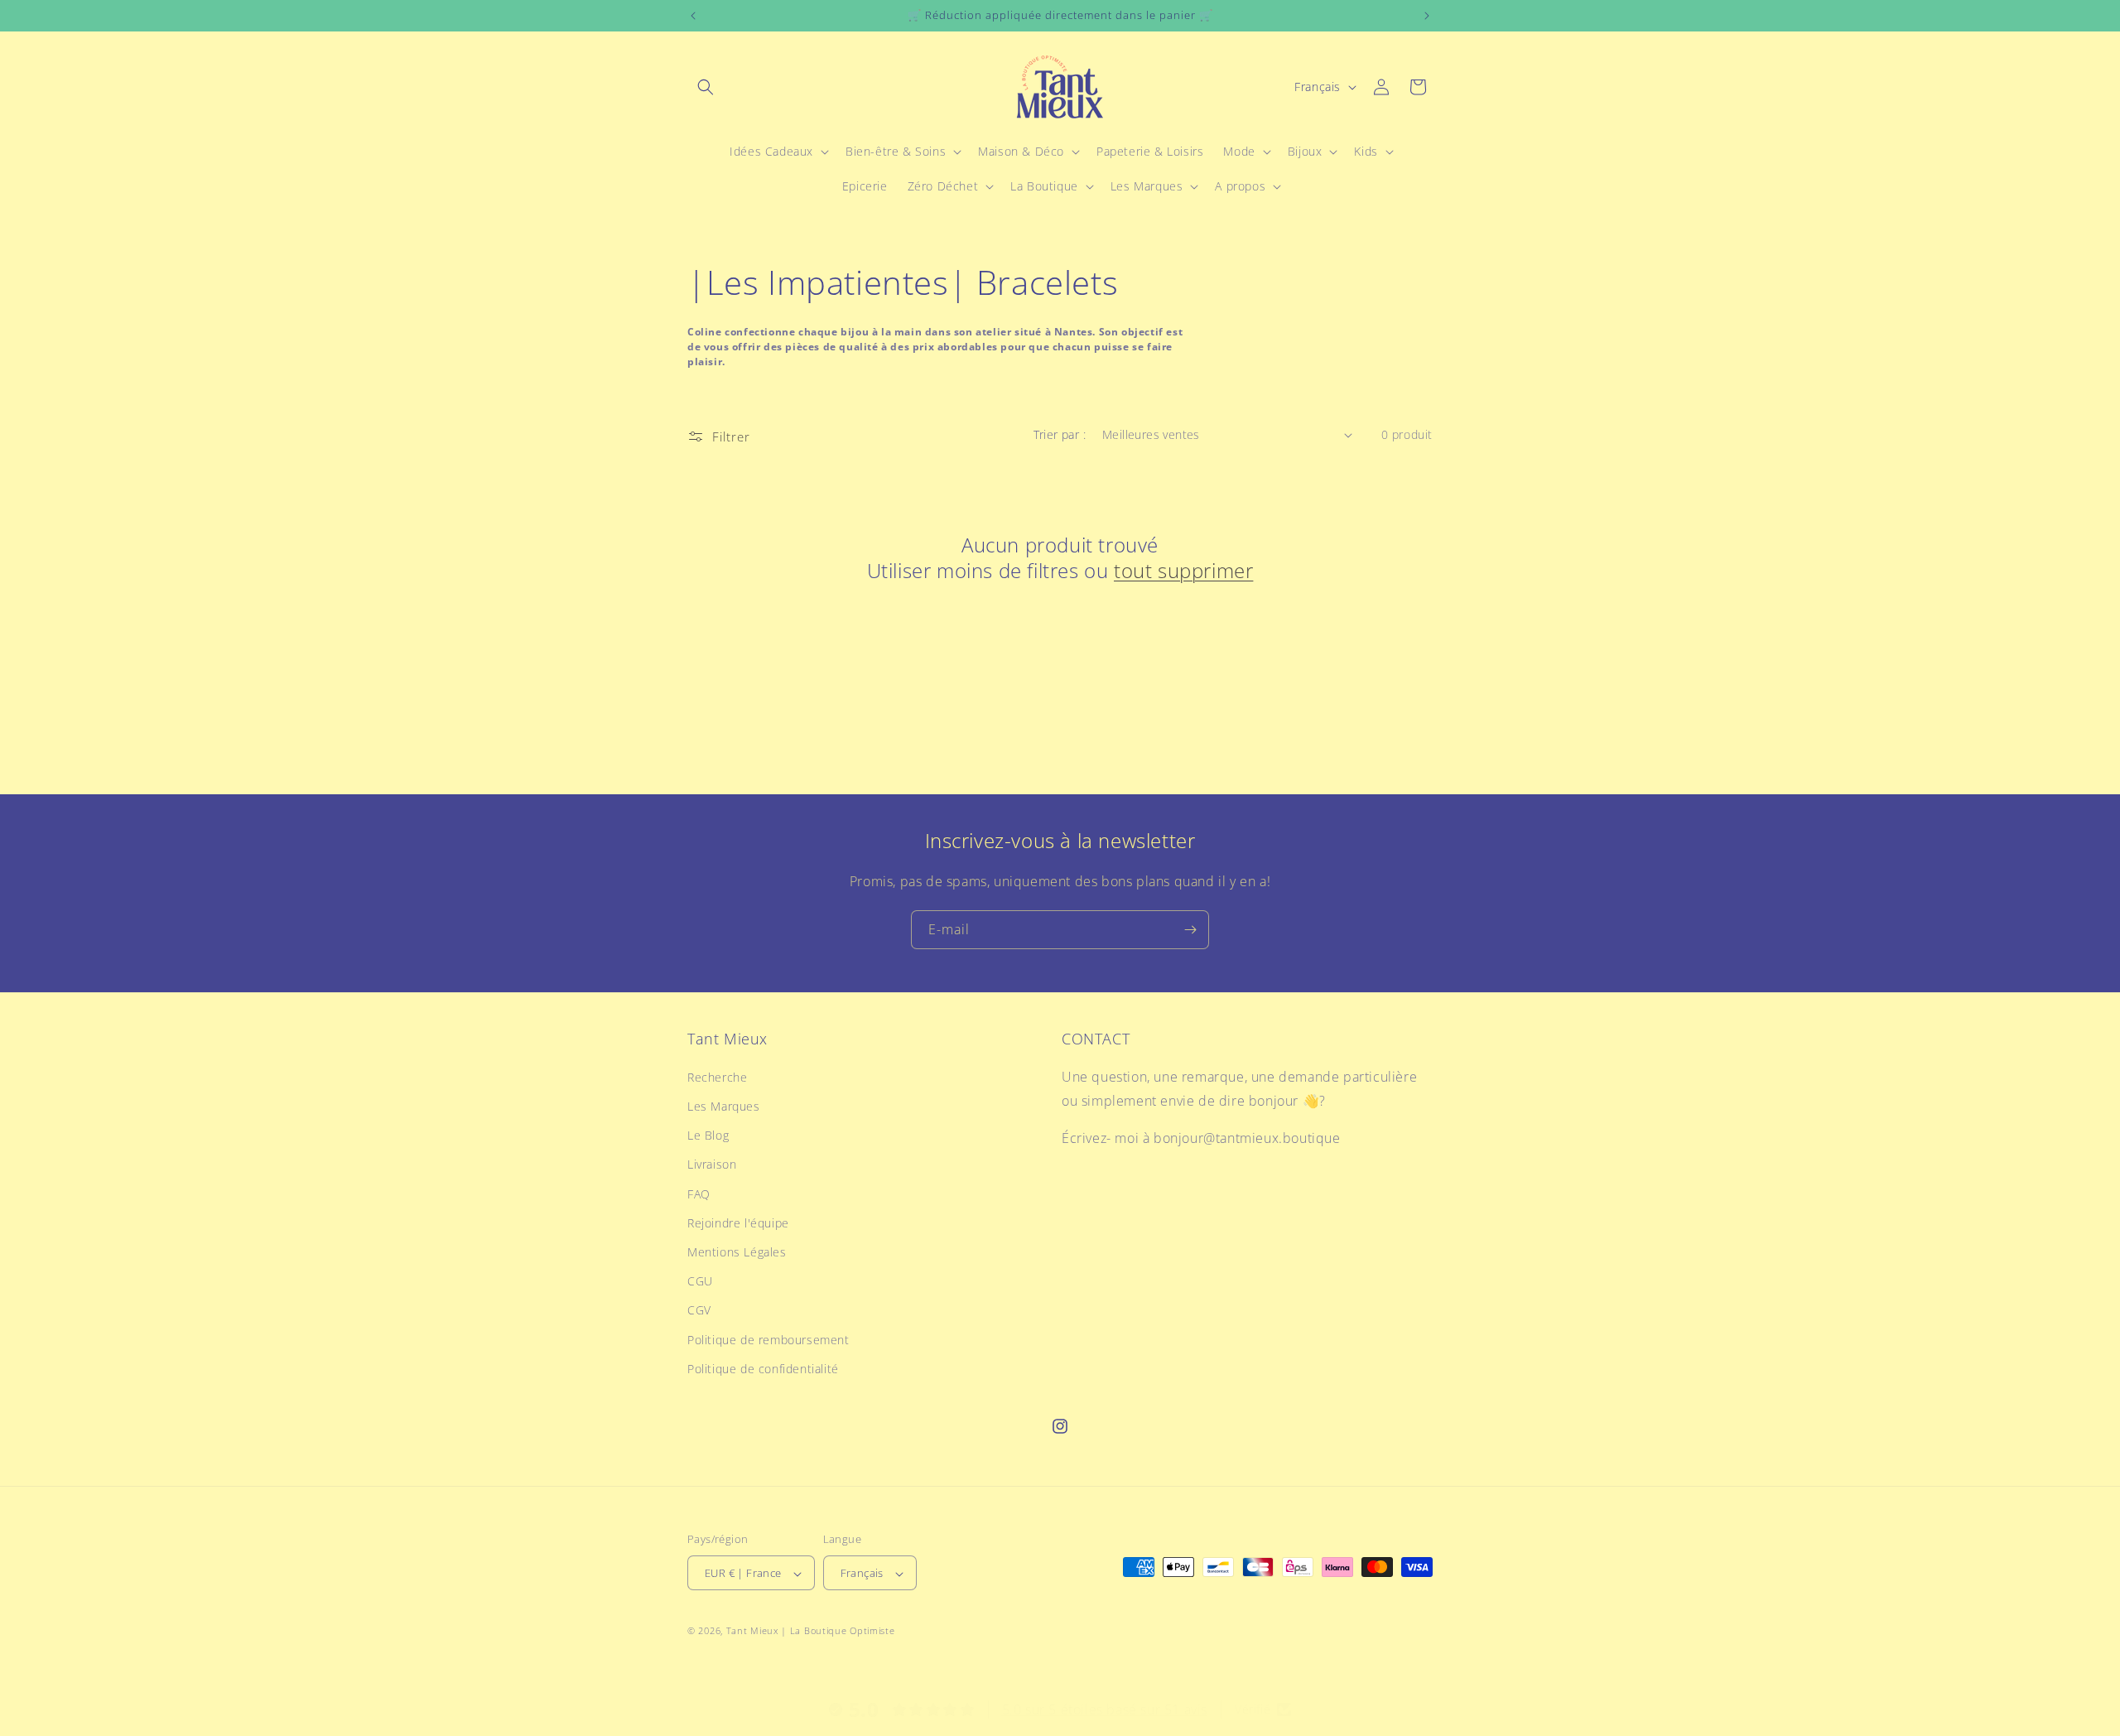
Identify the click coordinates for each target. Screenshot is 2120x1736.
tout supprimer (1183, 570)
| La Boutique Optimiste (838, 1631)
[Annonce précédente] (693, 16)
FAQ (699, 1194)
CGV (699, 1311)
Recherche (717, 1077)
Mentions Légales (737, 1252)
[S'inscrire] (1190, 930)
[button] (706, 87)
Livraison (712, 1165)
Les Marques (724, 1106)
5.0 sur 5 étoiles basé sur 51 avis (1105, 1709)
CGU (700, 1281)
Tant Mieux (752, 1631)
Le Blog (708, 1135)
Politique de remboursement (768, 1340)
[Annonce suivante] (1427, 16)
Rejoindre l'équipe (738, 1223)
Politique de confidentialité (763, 1369)
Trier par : (1060, 434)
